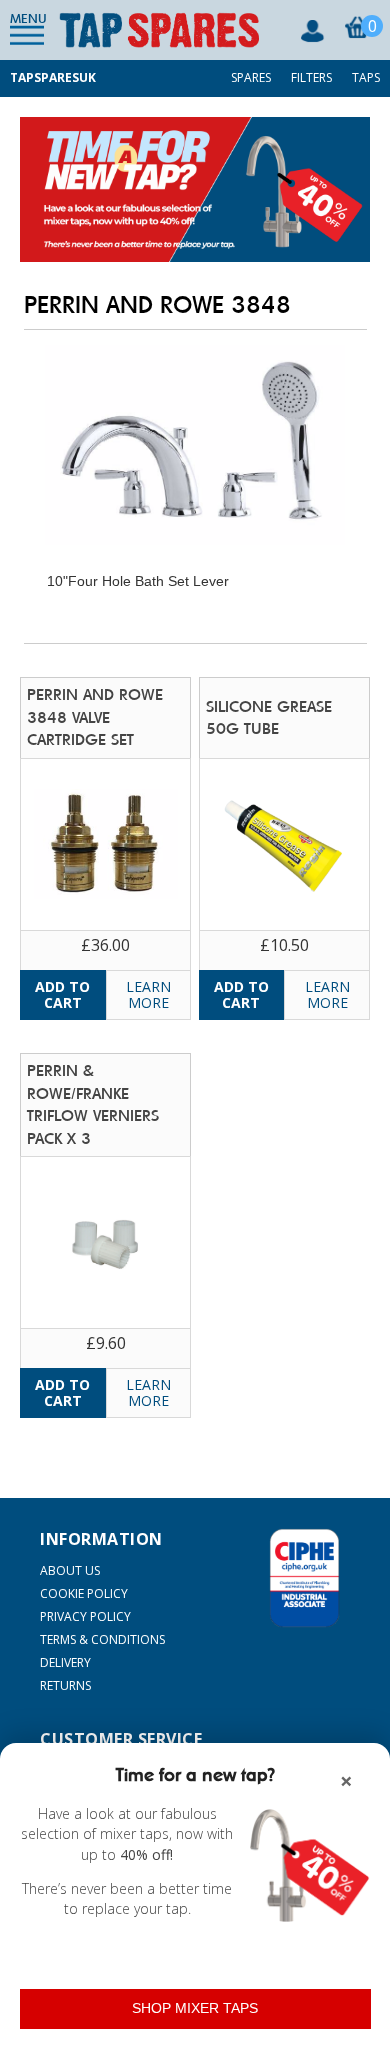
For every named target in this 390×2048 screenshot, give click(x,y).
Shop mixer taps (195, 2008)
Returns (65, 1685)
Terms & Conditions (102, 1639)
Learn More (148, 994)
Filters (311, 77)
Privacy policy (85, 1616)
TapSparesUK (53, 77)
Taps (366, 77)
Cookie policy (84, 1593)
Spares (251, 77)
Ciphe (304, 1578)
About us (70, 1570)
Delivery (65, 1662)
